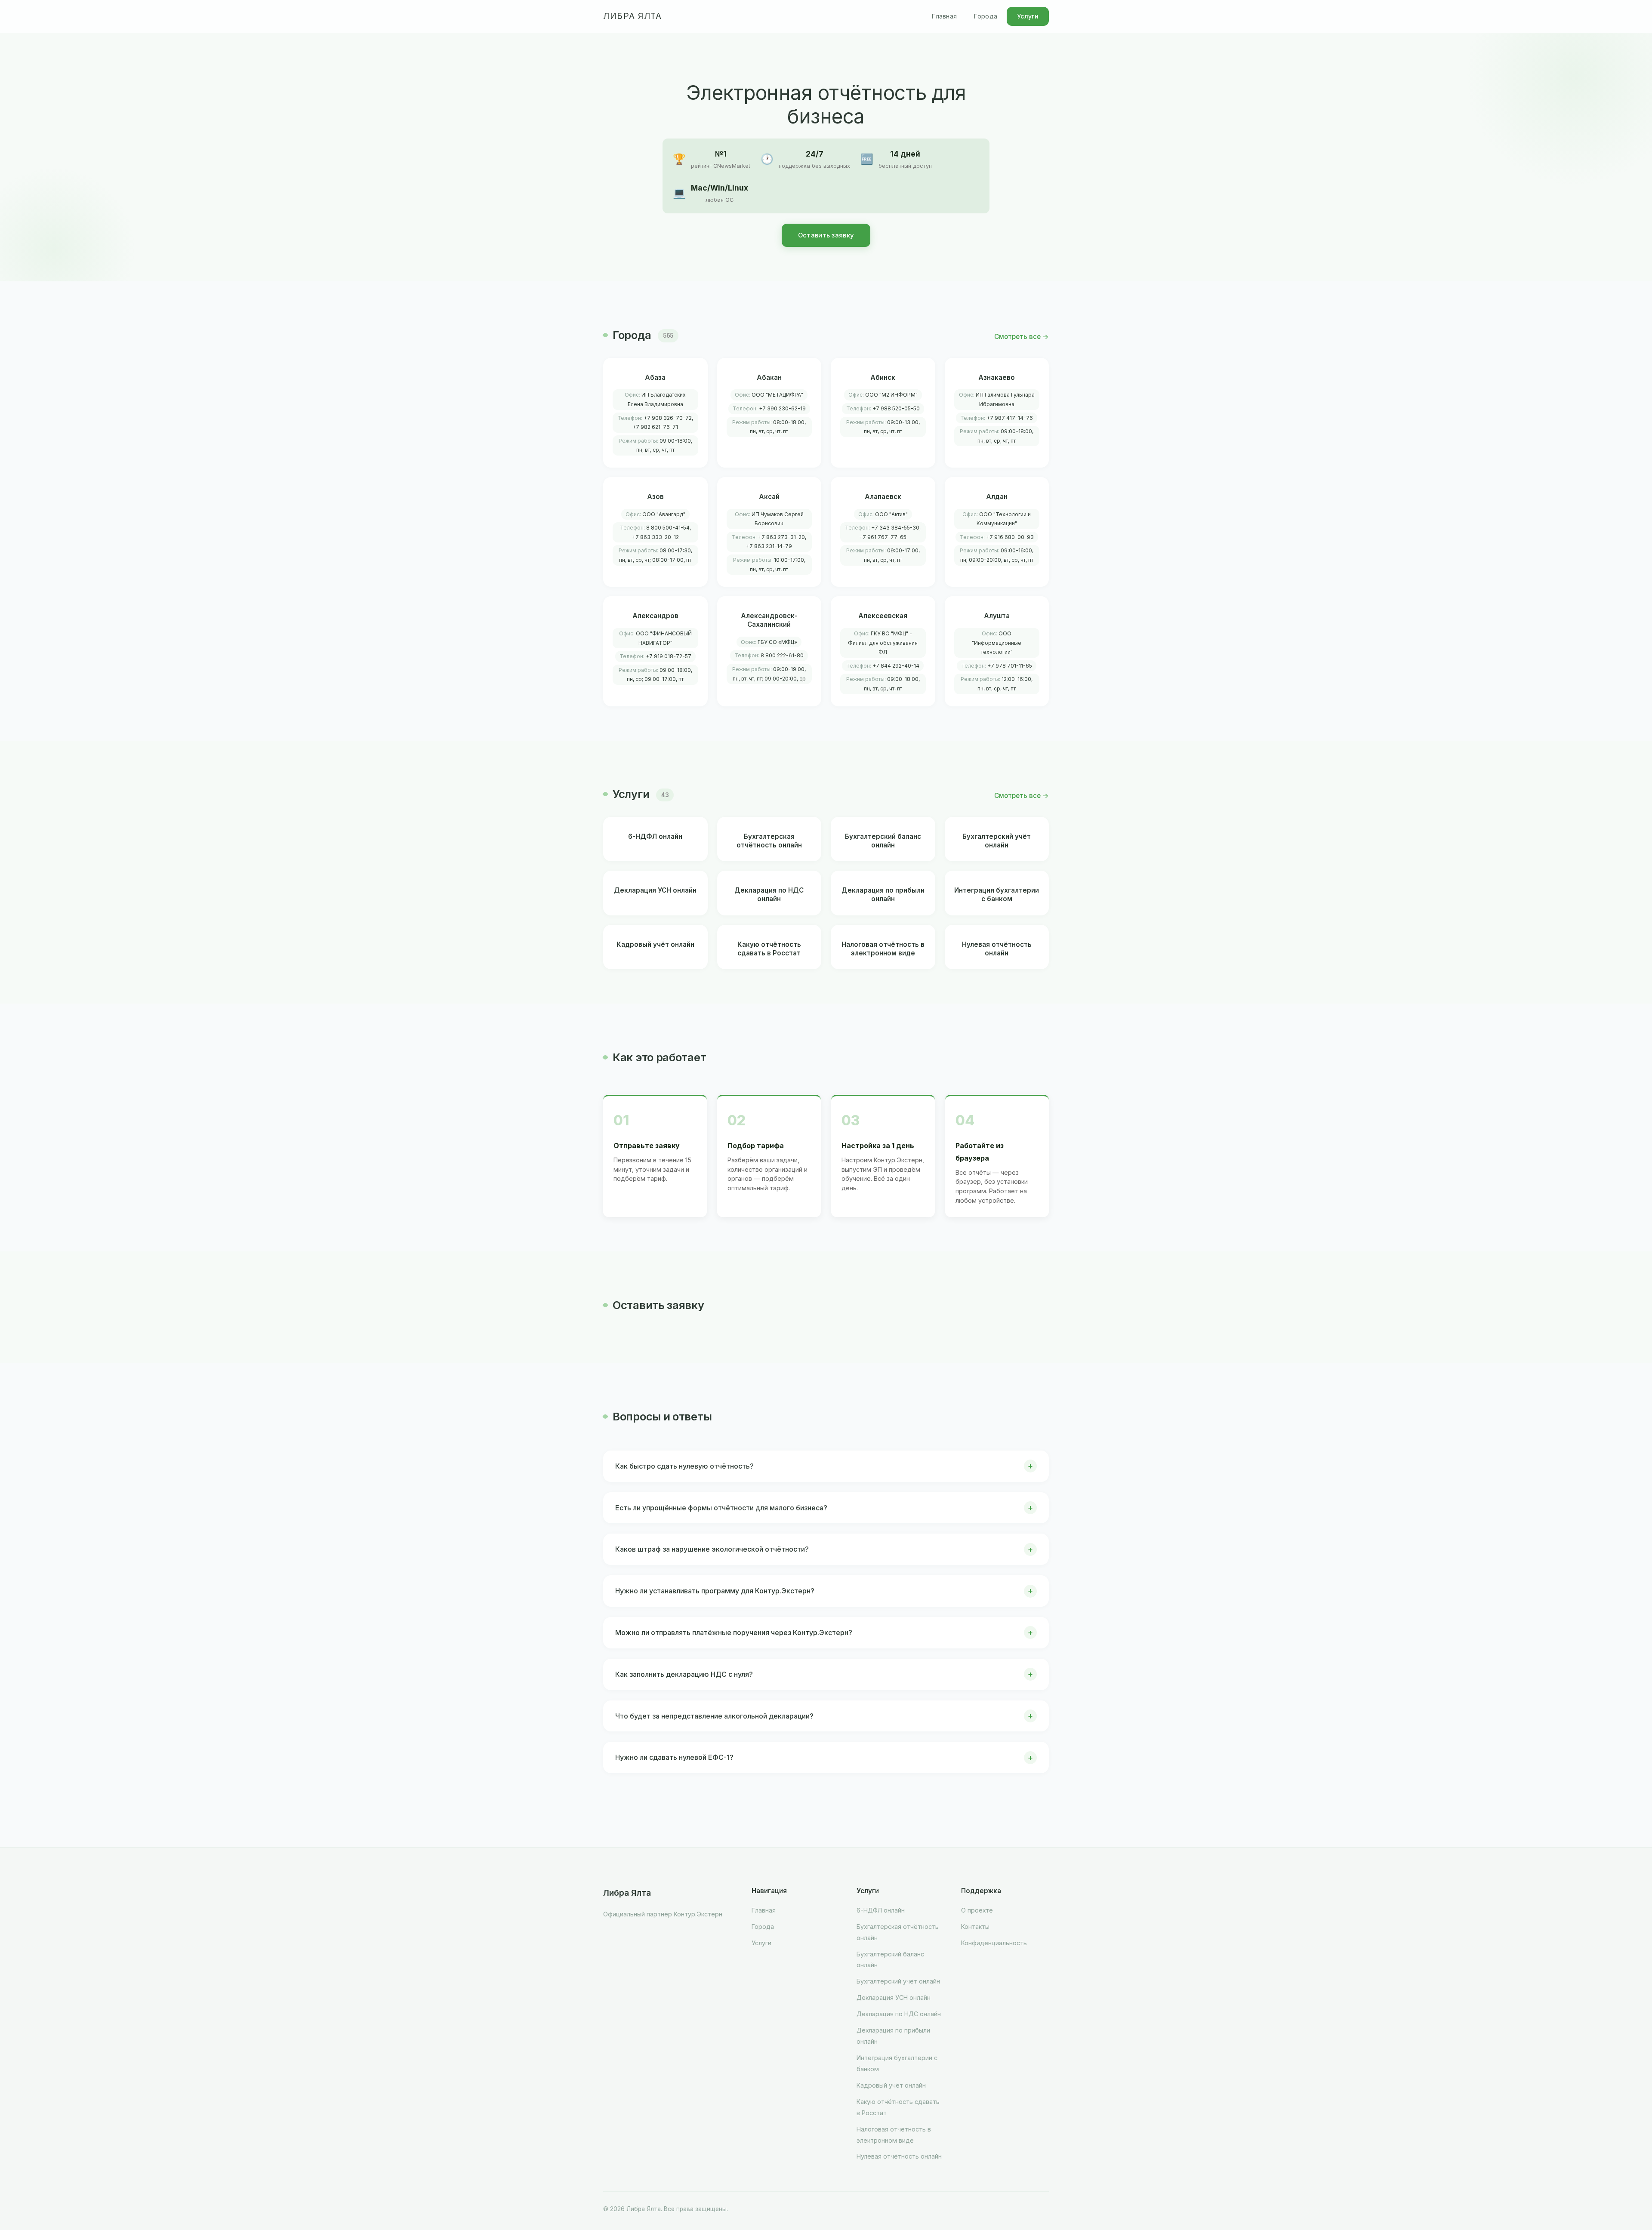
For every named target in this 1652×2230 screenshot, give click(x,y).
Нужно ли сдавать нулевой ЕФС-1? (674, 1757)
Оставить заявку (826, 235)
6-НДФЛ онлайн (881, 1910)
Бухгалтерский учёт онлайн (898, 1981)
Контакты (975, 1927)
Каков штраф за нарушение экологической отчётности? (712, 1549)
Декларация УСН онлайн (894, 1997)
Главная (944, 16)
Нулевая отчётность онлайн (899, 2156)
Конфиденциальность (994, 1943)
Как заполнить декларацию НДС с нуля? (684, 1674)
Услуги (1028, 16)
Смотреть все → (1022, 337)
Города (986, 16)
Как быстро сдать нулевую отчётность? (684, 1466)
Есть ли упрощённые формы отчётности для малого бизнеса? (721, 1508)
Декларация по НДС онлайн (899, 2014)
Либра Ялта (632, 16)
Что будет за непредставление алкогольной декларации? (714, 1716)
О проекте (977, 1910)
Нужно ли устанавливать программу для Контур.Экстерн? (715, 1591)
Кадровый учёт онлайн (891, 2085)
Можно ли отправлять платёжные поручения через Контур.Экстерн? (734, 1632)
